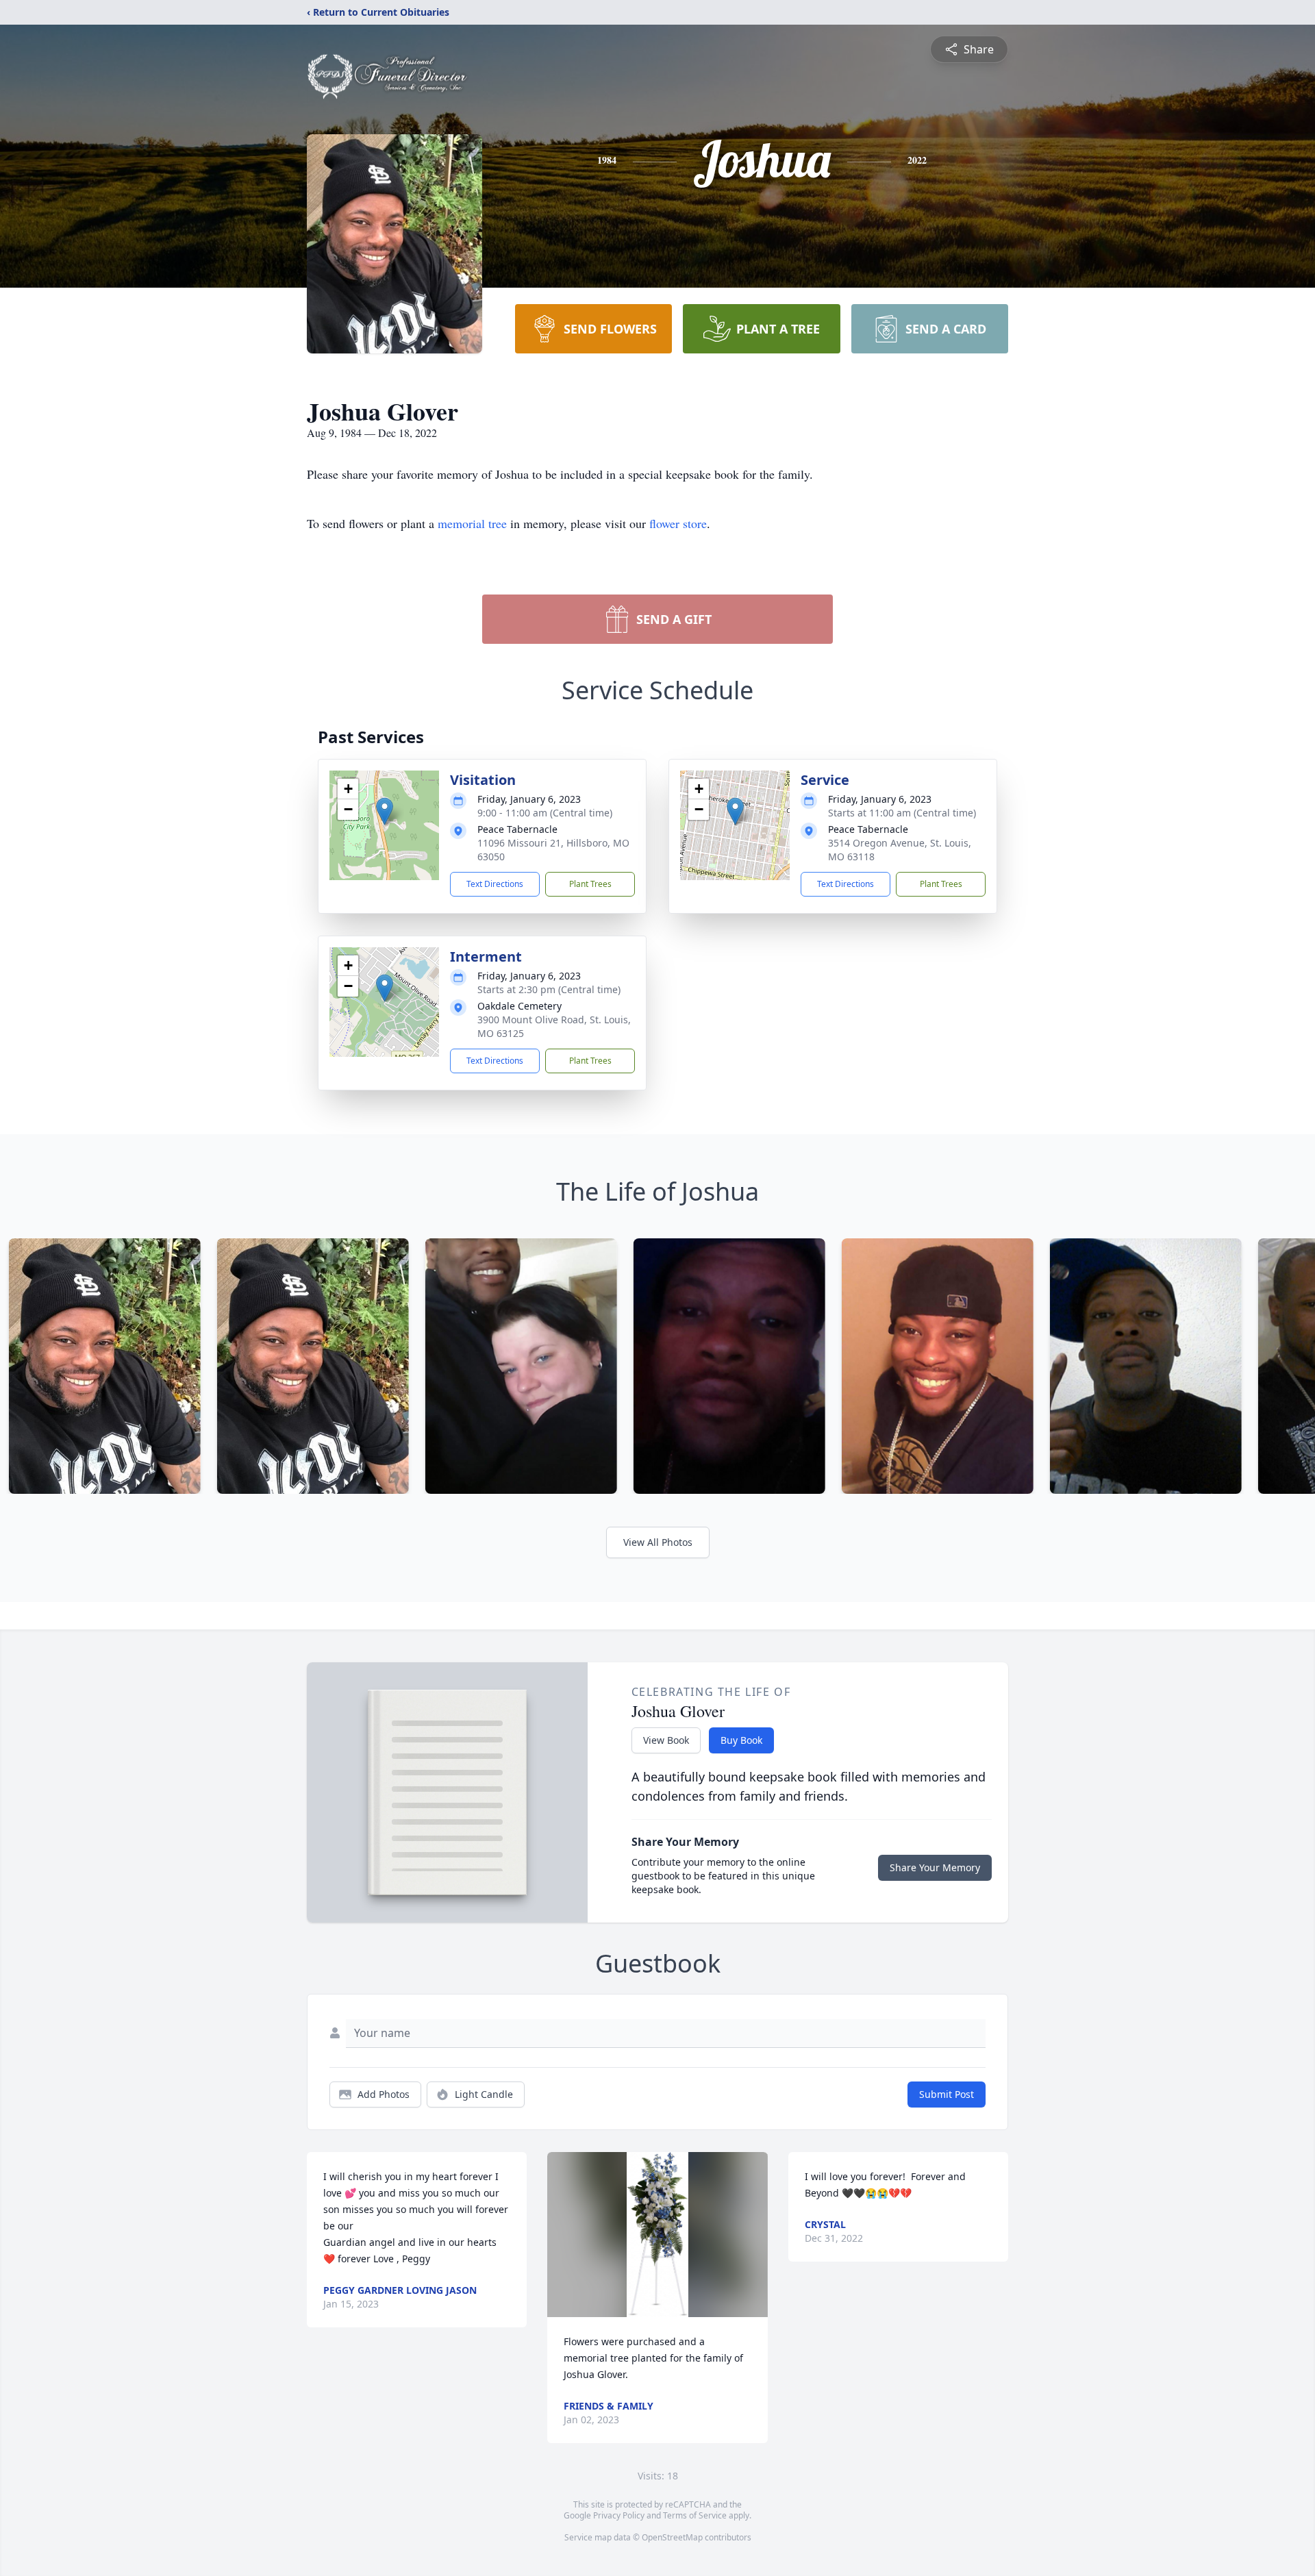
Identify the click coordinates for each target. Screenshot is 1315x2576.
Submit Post (947, 2094)
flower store (678, 523)
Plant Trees (590, 884)
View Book (666, 1740)
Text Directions (495, 884)
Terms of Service (695, 2515)
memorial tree (472, 523)
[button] (385, 811)
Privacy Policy (619, 2515)
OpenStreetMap (672, 2537)
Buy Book (741, 1740)
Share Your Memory (935, 1867)
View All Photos (658, 1542)
